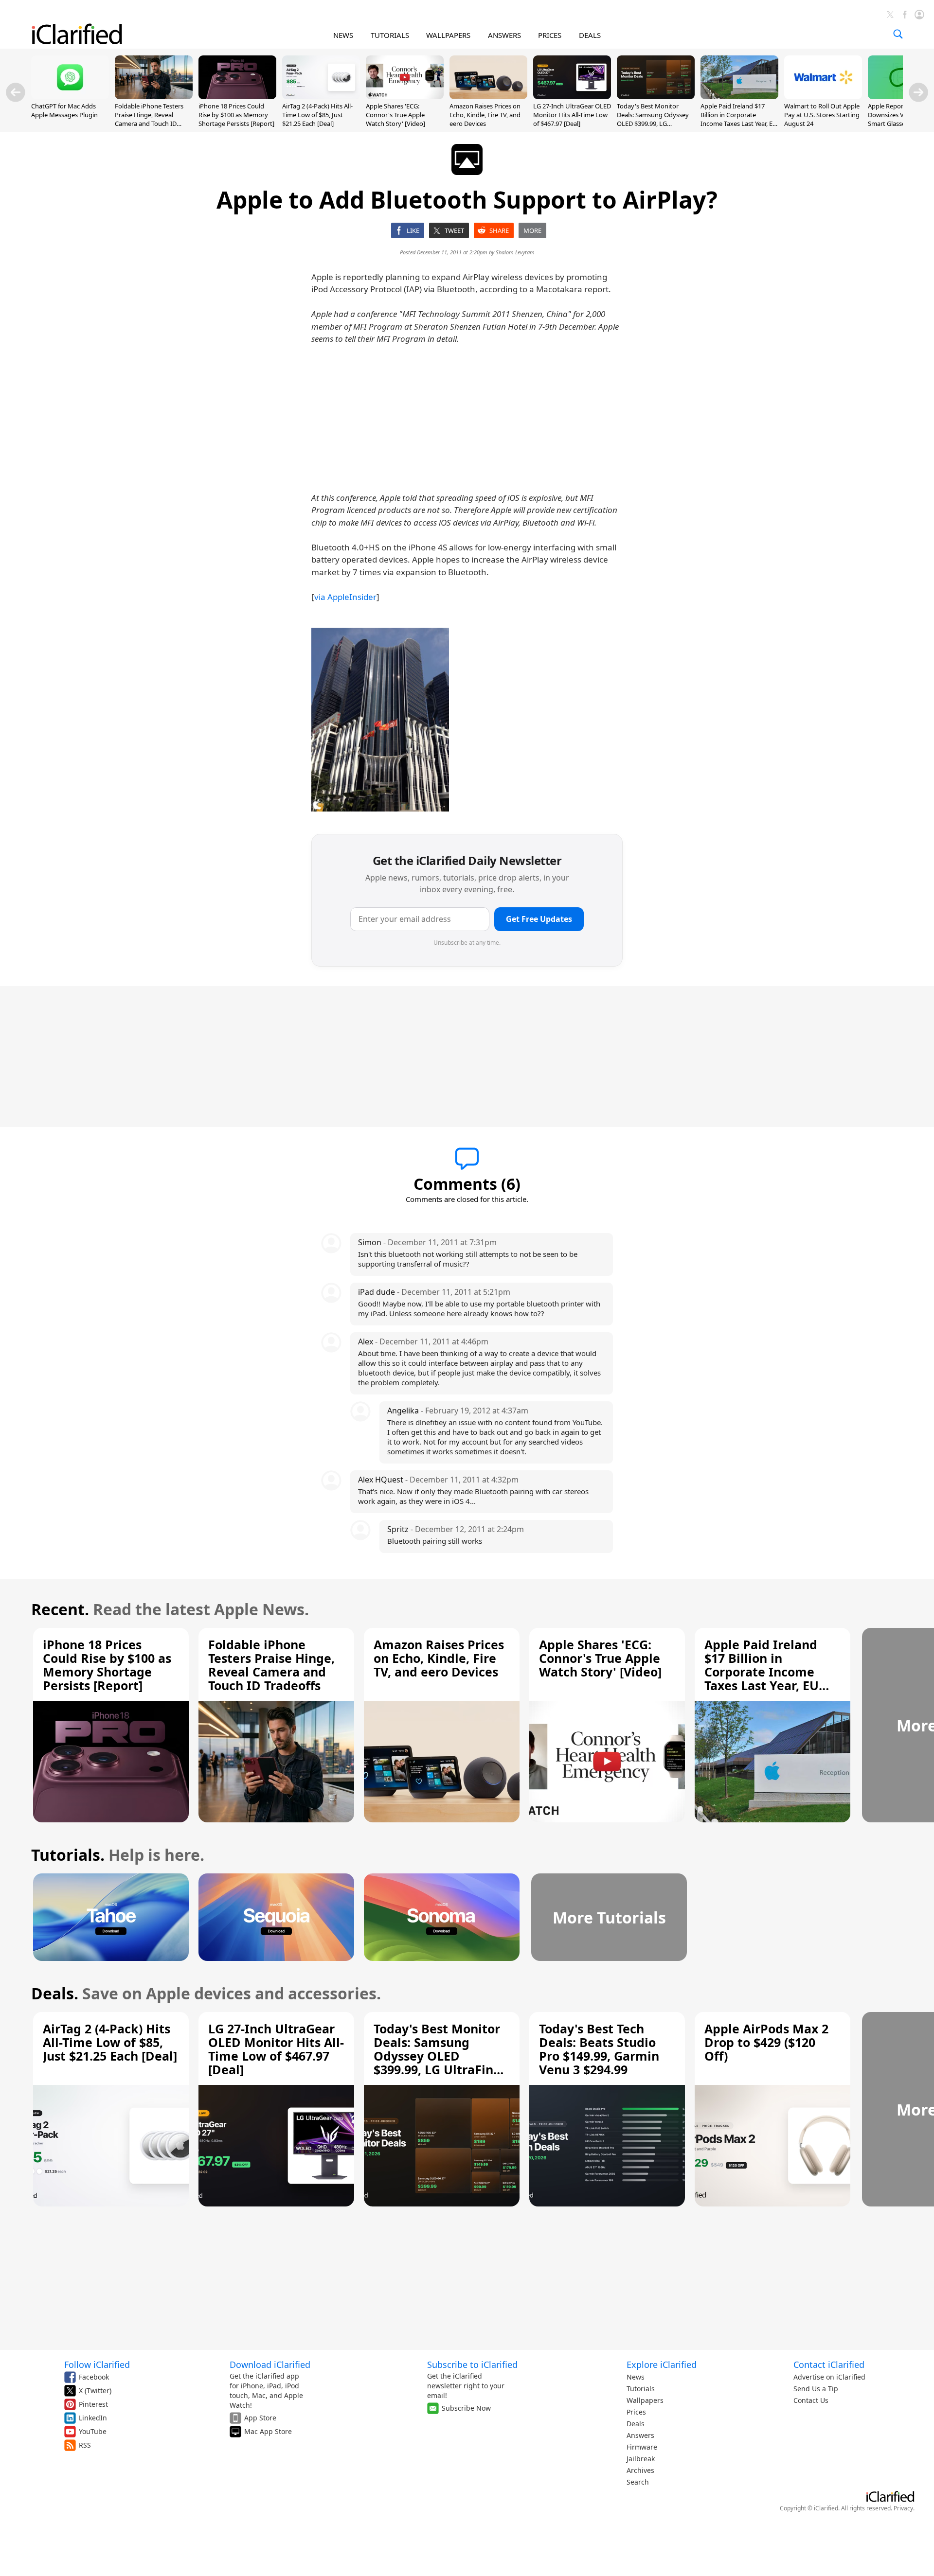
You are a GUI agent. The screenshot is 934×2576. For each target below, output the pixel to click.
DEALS (590, 35)
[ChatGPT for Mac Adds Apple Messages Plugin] (70, 96)
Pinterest (93, 2404)
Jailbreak (641, 2459)
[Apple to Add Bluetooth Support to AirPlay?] (380, 720)
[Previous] (16, 92)
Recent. (60, 1609)
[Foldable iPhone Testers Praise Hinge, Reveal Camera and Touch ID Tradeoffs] (154, 96)
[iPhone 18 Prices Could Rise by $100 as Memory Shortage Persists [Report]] (237, 96)
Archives (640, 2470)
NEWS (343, 35)
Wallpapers (645, 2400)
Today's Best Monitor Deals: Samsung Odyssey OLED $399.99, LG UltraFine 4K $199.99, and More (653, 124)
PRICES (550, 35)
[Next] (918, 92)
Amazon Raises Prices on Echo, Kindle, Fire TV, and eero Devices (485, 115)
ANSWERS (504, 35)
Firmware (642, 2447)
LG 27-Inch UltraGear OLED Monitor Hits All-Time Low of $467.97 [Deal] (572, 115)
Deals (636, 2424)
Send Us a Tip (816, 2389)
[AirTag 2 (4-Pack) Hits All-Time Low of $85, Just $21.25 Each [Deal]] (321, 96)
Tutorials (641, 2389)
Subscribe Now (466, 2408)
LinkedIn (93, 2418)
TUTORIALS (390, 35)
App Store (260, 2418)
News (636, 2377)
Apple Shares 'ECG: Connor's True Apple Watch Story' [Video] (395, 115)
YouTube (93, 2431)
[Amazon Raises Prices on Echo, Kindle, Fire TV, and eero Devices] (488, 96)
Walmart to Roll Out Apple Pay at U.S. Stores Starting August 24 (822, 115)
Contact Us (811, 2400)
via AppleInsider (345, 597)
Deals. (55, 1993)
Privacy (903, 2508)
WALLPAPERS (448, 35)
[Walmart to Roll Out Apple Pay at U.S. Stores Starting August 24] (823, 96)
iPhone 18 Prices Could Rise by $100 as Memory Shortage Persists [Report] (236, 115)
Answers (640, 2435)
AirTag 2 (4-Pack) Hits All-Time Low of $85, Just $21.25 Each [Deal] (317, 115)
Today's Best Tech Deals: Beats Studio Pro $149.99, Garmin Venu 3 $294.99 (599, 2049)
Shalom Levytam (515, 252)
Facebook (94, 2377)
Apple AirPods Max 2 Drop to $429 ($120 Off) (766, 2042)
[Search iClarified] (898, 34)
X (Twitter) (95, 2391)
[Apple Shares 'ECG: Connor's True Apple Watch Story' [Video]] (405, 96)
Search (638, 2482)
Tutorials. (68, 1855)
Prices (636, 2412)
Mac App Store (268, 2431)
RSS (85, 2445)
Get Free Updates (539, 919)
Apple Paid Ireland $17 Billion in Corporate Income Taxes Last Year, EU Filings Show (739, 119)
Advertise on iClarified (829, 2377)
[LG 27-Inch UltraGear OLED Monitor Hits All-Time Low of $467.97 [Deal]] (572, 96)
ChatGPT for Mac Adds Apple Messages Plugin (64, 110)
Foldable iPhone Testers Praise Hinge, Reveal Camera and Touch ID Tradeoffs (149, 119)
